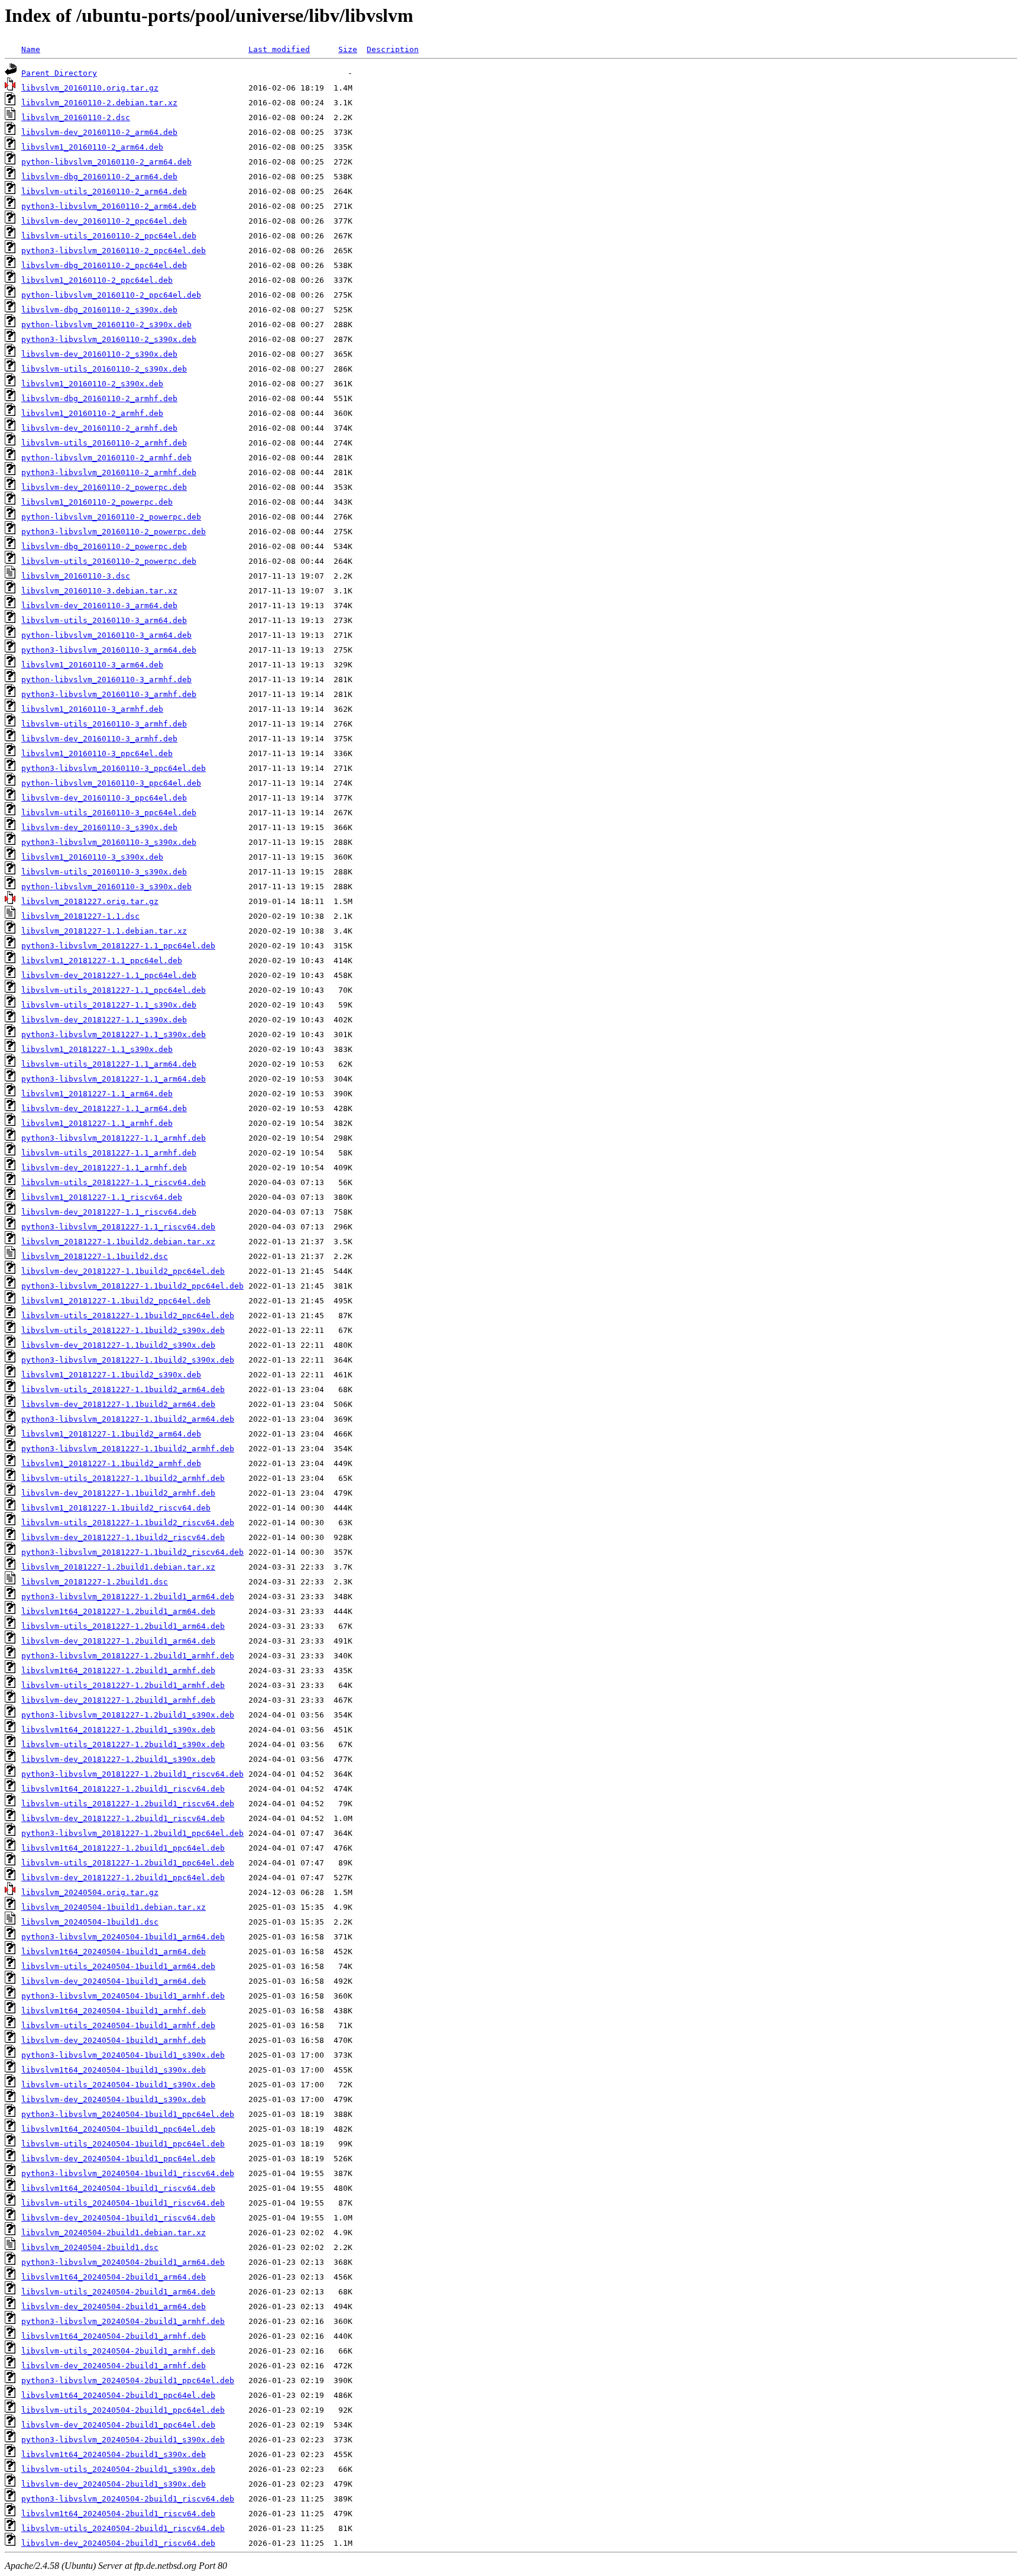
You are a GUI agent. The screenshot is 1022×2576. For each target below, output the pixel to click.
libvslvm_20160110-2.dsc (76, 117)
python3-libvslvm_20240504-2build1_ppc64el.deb (128, 2380)
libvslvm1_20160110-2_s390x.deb (92, 384)
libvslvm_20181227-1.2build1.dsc (95, 1582)
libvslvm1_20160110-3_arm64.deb (92, 665)
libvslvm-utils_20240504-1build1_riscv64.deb (123, 2203)
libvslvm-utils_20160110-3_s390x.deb (104, 872)
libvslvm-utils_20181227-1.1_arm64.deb (109, 1064)
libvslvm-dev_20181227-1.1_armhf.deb (104, 1168)
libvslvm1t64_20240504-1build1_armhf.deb (114, 2011)
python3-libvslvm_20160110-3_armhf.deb (109, 694)
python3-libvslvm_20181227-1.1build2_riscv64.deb (132, 1552)
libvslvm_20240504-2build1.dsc (90, 2247)
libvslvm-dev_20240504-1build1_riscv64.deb (118, 2218)
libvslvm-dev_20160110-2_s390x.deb (99, 354)
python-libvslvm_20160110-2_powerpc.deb (111, 517)
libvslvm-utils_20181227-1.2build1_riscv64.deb (128, 1804)
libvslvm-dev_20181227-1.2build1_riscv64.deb (123, 1818)
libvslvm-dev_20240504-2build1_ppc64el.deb (118, 2425)
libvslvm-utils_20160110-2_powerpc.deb (109, 561)
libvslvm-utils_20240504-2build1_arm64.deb (118, 2292)
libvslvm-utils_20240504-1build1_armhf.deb (118, 2025)
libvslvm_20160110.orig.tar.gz (90, 88)
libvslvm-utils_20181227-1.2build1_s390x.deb (123, 1744)
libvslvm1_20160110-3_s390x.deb (92, 857)
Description (393, 49)
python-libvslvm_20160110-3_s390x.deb (106, 887)
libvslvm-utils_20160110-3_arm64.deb (104, 620)
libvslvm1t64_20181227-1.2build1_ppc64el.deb (123, 1848)
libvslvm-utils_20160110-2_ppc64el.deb (109, 236)
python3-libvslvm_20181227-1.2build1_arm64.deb (128, 1597)
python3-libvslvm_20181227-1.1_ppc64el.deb (118, 946)
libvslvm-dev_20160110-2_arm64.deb (99, 132)
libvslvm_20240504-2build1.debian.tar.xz (114, 2233)
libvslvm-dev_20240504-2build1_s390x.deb (114, 2484)
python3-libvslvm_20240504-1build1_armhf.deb (123, 1996)
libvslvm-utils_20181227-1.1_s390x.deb (109, 1005)
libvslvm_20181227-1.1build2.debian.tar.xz (118, 1242)
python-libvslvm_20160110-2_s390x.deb (106, 325)
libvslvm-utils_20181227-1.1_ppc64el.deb (114, 990)
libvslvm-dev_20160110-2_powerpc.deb (104, 487)
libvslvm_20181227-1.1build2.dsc (95, 1256)
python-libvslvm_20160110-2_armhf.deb (106, 458)
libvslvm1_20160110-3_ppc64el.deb (97, 753)
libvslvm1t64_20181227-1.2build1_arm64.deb (118, 1611)
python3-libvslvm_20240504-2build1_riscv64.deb (128, 2499)
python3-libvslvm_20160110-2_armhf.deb (109, 472)
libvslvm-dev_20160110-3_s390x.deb (99, 827)
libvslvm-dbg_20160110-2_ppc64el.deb (104, 265)
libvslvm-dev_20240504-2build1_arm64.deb (114, 2307)
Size (348, 49)
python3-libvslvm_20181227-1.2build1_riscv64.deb (132, 1774)
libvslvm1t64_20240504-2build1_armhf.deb (114, 2336)
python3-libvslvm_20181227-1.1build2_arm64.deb (128, 1419)
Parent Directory (59, 73)
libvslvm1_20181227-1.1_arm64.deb (97, 1094)
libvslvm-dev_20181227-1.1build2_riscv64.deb (123, 1537)
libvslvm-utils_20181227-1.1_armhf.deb (109, 1153)
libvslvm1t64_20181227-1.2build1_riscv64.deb (123, 1789)
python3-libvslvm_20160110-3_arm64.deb (109, 650)
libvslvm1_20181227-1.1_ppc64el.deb (102, 961)
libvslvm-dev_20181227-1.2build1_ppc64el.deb (123, 1878)
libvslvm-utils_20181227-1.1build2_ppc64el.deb (128, 1316)
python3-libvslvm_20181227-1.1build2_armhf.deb (128, 1449)
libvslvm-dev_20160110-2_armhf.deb (99, 428)
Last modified (279, 49)
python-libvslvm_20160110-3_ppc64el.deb (111, 783)
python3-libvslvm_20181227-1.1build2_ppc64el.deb (132, 1286)
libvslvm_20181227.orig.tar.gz (90, 901)
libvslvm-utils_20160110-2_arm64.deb (104, 191)
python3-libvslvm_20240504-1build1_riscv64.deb (128, 2173)
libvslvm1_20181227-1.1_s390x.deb (97, 1049)
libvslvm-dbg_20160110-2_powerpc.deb (104, 546)
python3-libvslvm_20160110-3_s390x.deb (109, 842)
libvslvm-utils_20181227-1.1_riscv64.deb (114, 1182)
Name (31, 49)
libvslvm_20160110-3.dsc (76, 576)
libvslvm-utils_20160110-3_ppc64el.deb (109, 813)
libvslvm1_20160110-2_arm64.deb (92, 147)
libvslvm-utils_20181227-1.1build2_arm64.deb (123, 1389)
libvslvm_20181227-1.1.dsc (80, 916)
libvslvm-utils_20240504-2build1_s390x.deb (118, 2469)
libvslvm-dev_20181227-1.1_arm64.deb (104, 1108)
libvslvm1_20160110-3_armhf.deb (92, 709)
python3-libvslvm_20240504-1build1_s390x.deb (123, 2055)
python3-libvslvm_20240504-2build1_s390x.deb (123, 2440)
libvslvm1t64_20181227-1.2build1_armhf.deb (118, 1670)
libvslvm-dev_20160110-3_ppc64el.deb (104, 798)
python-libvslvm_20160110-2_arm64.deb (106, 162)
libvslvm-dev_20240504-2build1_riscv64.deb (118, 2543)
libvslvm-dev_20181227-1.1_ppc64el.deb (109, 975)
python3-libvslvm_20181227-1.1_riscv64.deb (118, 1227)
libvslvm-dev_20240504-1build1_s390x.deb (114, 2099)
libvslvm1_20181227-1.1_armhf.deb (97, 1123)
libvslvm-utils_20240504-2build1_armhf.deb (118, 2351)
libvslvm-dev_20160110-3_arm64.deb (99, 606)
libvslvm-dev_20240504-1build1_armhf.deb (114, 2040)
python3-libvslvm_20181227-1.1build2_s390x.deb (128, 1360)
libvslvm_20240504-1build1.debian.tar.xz (114, 1907)
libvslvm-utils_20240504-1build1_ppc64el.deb (123, 2144)
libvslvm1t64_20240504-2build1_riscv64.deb (118, 2514)
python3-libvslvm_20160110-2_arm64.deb (109, 206)
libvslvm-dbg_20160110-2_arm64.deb (99, 177)
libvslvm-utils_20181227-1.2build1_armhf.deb (123, 1685)
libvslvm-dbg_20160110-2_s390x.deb (99, 310)
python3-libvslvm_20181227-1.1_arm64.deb (114, 1079)
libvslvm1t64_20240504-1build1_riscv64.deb (118, 2188)
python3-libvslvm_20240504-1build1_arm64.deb (123, 1937)
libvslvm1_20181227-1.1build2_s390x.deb (111, 1375)
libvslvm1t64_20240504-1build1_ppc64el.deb (118, 2129)
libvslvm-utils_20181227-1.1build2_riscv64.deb (128, 1523)
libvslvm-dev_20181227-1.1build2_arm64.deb (118, 1404)
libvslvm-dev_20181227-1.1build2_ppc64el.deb (123, 1271)
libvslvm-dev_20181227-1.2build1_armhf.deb (118, 1700)
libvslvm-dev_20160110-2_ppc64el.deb (104, 221)
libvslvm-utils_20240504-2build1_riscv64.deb (123, 2528)
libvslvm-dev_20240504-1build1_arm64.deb (114, 1981)
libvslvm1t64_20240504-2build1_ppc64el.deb (118, 2395)
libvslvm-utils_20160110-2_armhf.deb (104, 443)
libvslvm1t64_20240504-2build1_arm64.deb (114, 2277)
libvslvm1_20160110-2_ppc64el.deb (97, 280)
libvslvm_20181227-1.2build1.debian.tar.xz (118, 1567)
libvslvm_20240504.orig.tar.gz (90, 1892)
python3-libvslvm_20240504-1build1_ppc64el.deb (128, 2114)
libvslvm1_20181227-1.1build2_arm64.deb (111, 1434)
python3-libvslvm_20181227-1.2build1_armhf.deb (128, 1656)
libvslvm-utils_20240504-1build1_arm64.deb (118, 1966)
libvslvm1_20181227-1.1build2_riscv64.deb (116, 1508)
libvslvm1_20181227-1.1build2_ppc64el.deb (116, 1301)
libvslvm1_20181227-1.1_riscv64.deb (102, 1197)
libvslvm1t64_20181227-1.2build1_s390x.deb (118, 1730)
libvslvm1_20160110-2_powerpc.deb (97, 502)
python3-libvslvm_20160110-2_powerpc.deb (114, 532)
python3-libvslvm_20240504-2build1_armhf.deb (123, 2321)
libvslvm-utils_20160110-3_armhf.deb (104, 724)
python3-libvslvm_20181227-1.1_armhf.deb (114, 1138)
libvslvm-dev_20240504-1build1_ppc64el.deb (118, 2159)
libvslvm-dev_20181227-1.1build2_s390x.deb (118, 1345)
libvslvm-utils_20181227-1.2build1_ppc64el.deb (128, 1863)
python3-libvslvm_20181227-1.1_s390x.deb (114, 1034)
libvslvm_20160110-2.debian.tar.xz (99, 103)
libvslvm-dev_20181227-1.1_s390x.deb (104, 1020)
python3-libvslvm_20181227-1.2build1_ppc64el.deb (132, 1833)
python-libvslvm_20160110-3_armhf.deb (106, 679)
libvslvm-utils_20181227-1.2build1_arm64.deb (123, 1626)
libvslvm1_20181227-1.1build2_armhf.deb (111, 1463)
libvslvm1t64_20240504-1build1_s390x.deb (114, 2070)
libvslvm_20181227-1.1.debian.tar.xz (104, 931)
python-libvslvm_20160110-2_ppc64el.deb (111, 295)
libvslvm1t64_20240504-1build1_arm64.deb (114, 1952)
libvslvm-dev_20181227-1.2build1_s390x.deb (118, 1759)
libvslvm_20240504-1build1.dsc (90, 1922)
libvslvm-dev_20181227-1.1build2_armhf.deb (118, 1493)
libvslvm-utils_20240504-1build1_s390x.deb (118, 2085)
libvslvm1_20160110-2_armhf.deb (92, 413)
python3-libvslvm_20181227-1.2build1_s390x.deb (128, 1715)
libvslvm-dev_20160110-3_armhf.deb (99, 739)
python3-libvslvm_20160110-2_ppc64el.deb (114, 251)
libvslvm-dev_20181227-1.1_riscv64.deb (109, 1212)
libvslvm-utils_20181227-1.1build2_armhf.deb (123, 1478)
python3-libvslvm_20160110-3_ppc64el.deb (114, 768)
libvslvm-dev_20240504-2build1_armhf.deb (114, 2366)
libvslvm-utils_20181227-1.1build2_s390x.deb (123, 1330)
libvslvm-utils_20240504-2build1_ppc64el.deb (123, 2410)
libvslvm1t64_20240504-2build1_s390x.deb (114, 2454)
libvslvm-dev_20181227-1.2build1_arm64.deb (118, 1641)
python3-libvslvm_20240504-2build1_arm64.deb (123, 2262)
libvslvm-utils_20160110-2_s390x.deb (104, 369)
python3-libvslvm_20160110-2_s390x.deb (109, 339)
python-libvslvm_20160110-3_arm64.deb (106, 635)
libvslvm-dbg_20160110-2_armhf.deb (99, 398)
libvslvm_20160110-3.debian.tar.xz (99, 591)
